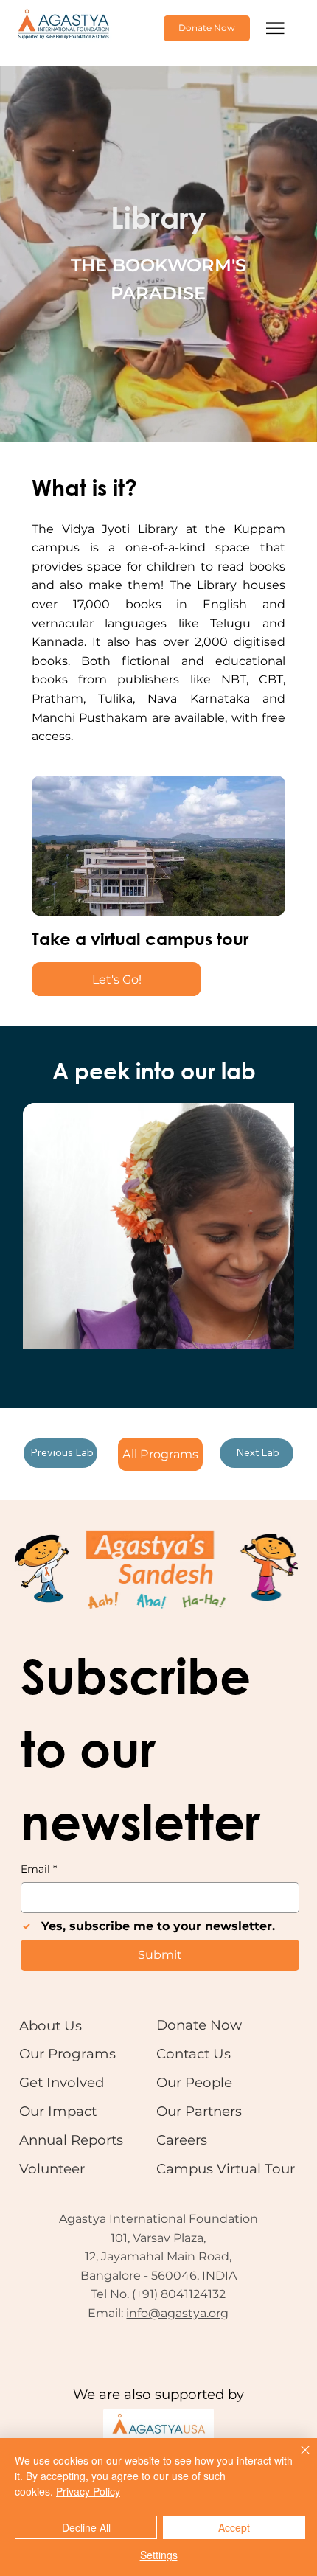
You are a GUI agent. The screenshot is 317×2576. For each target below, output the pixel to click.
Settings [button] (159, 2555)
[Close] (296, 2459)
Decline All (86, 2527)
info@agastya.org (177, 2313)
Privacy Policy (88, 2491)
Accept (234, 2527)
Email (39, 1869)
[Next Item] (259, 1226)
